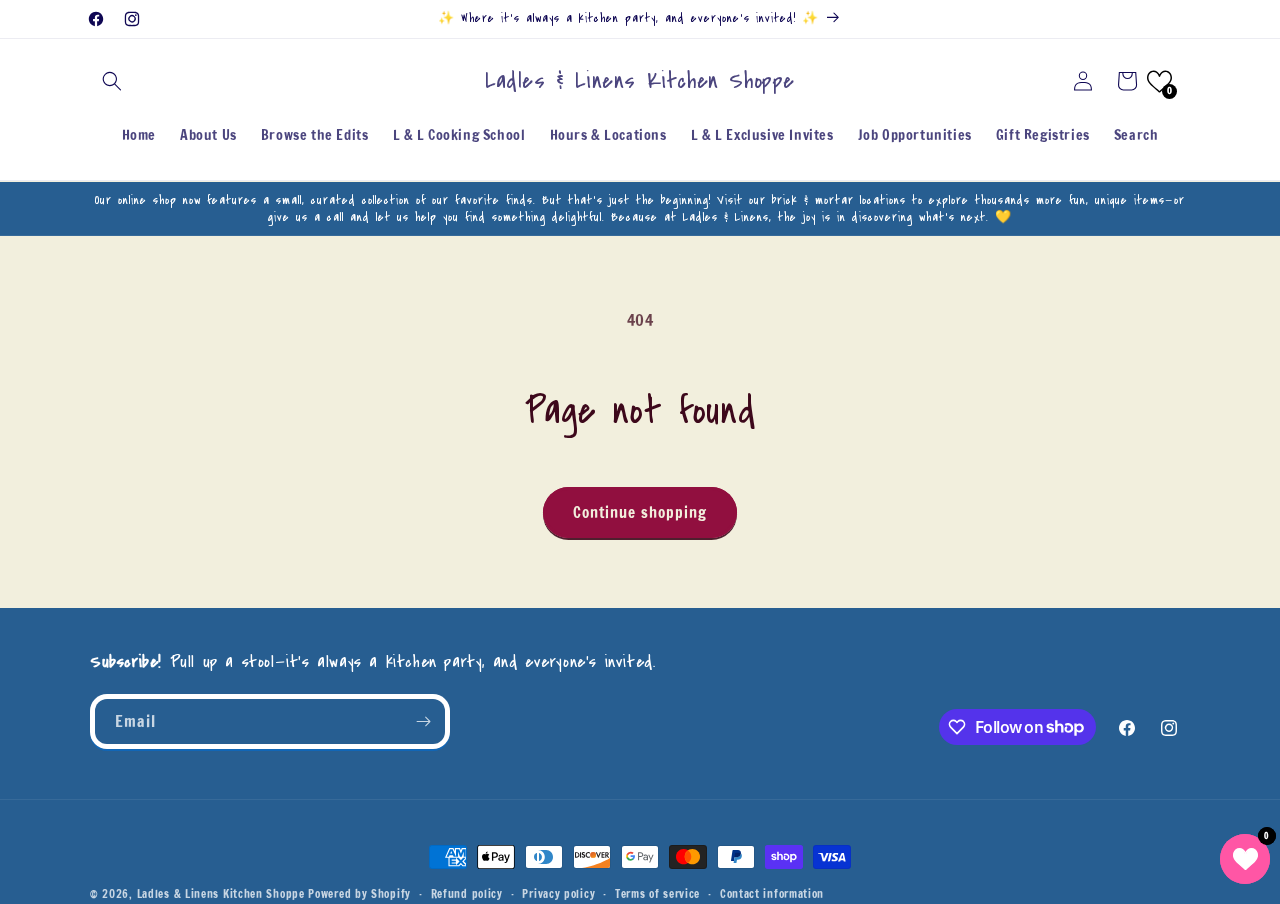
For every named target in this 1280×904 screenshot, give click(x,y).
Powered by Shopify (359, 894)
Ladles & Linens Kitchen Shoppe (221, 894)
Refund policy (467, 893)
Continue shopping (640, 512)
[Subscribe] (423, 721)
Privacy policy (558, 893)
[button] (112, 81)
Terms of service (657, 893)
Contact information (772, 893)
